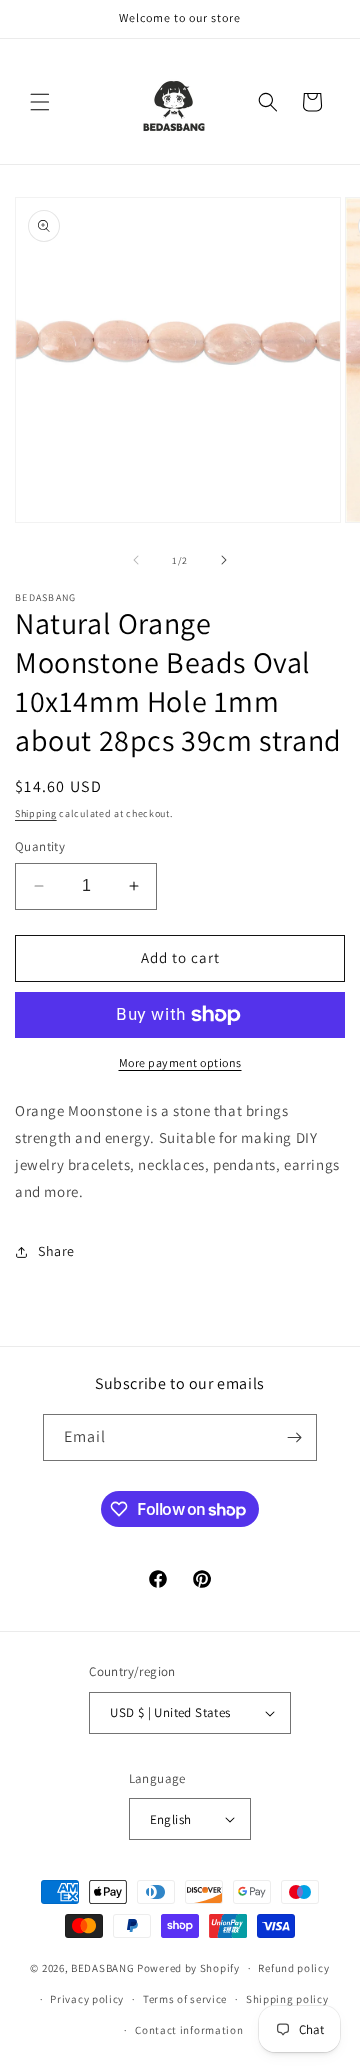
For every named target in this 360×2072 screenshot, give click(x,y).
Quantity (40, 846)
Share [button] (56, 1251)
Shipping (36, 813)
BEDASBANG (102, 1968)
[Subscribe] (294, 1437)
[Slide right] (224, 560)
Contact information (189, 2030)
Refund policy (293, 1968)
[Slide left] (136, 560)
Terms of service (185, 1999)
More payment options (180, 1062)
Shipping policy (287, 1999)
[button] (40, 102)
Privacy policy (87, 1999)
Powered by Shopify (188, 1968)
